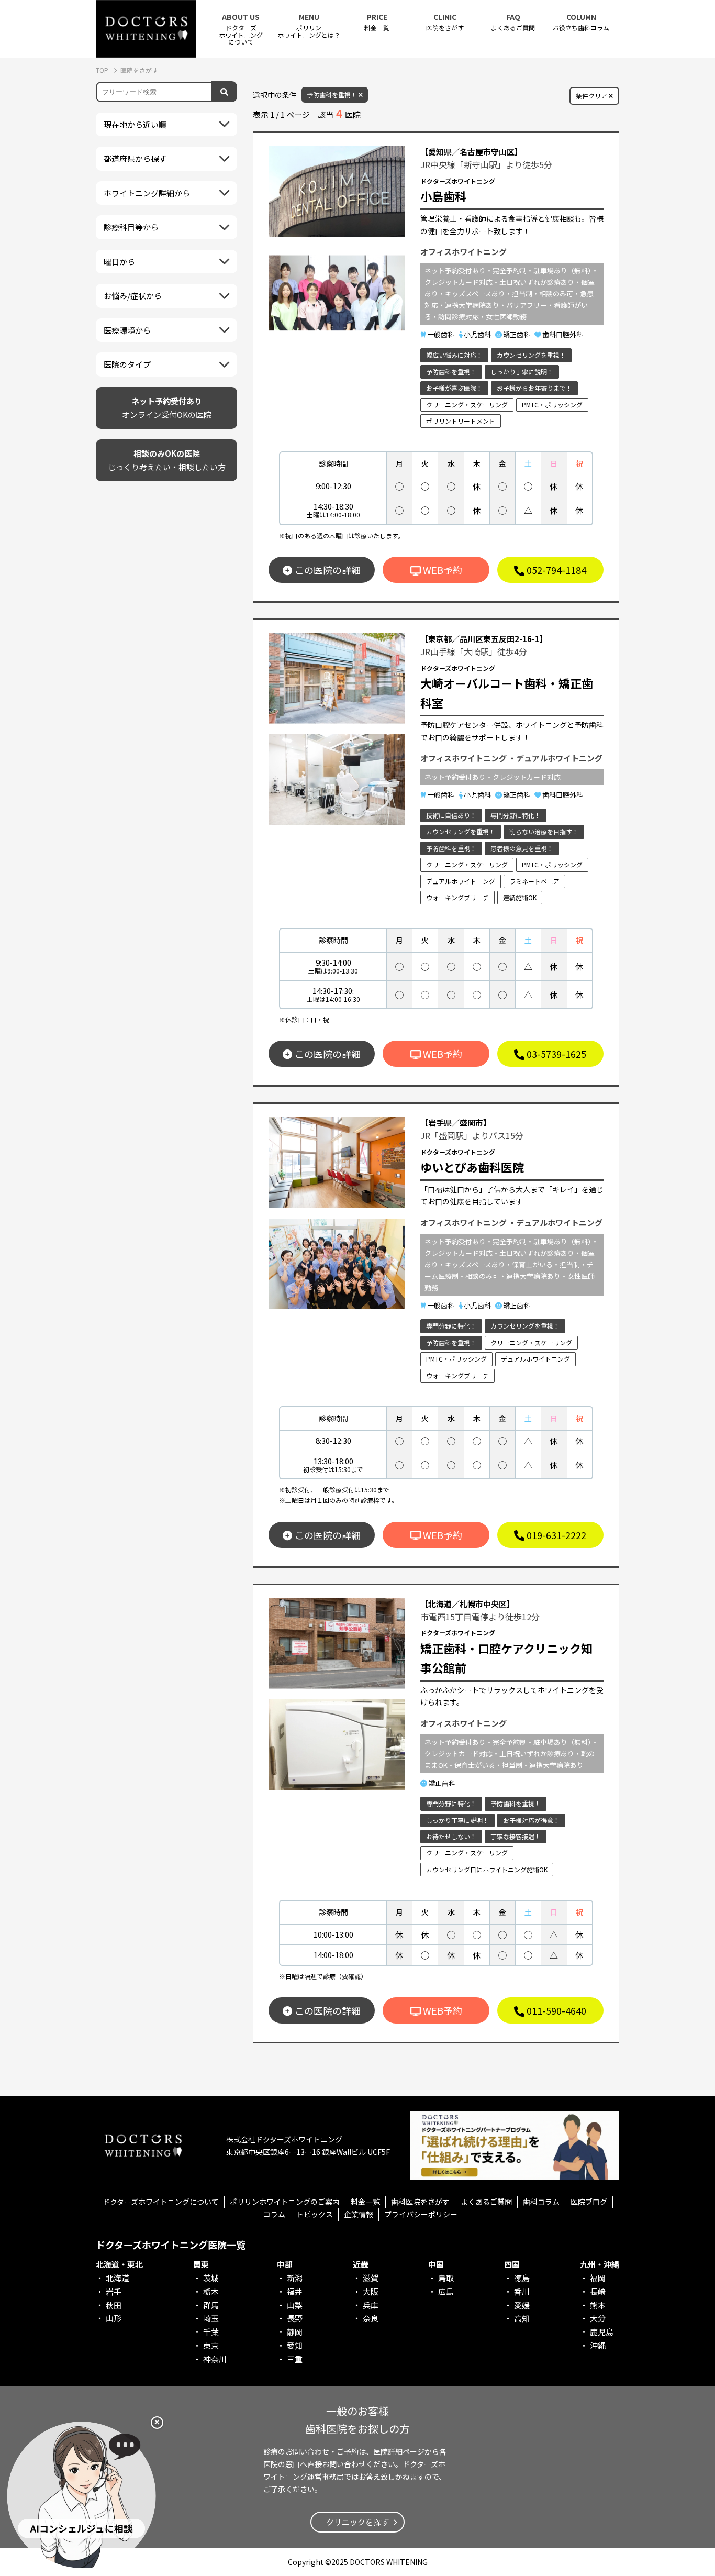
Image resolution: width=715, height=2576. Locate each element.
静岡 (295, 2332)
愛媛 (522, 2305)
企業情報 (359, 2214)
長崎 (598, 2291)
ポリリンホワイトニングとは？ (309, 26)
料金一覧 (377, 22)
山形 (114, 2318)
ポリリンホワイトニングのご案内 (285, 2202)
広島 (446, 2291)
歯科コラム (541, 2202)
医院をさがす (445, 22)
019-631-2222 (555, 1535)
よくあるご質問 (513, 22)
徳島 (522, 2278)
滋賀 (371, 2278)
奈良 (371, 2318)
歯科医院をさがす (420, 2202)
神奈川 (215, 2359)
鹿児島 (602, 2332)
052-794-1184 (555, 570)
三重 (295, 2359)
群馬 (211, 2305)
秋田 (114, 2305)
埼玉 (211, 2318)
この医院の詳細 (328, 570)
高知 (522, 2318)
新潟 (295, 2278)
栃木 (211, 2291)
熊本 (598, 2305)
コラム (274, 2214)
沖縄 (598, 2345)
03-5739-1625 (555, 1054)
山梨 (295, 2305)
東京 (211, 2345)
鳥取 (446, 2278)
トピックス (315, 2214)
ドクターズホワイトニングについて (161, 2202)
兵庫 (371, 2305)
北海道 (118, 2278)
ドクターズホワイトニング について (241, 29)
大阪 (371, 2291)
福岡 (598, 2278)
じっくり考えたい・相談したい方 (167, 460)
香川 (522, 2291)
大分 (598, 2318)
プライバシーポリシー (421, 2214)
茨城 (211, 2278)
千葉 (211, 2332)
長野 (295, 2318)
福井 (295, 2291)
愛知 (295, 2345)
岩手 (114, 2291)
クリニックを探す (357, 2522)
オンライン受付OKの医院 (167, 408)
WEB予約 (442, 570)
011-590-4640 (555, 2010)
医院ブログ (589, 2202)
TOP (103, 70)
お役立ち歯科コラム (581, 22)
